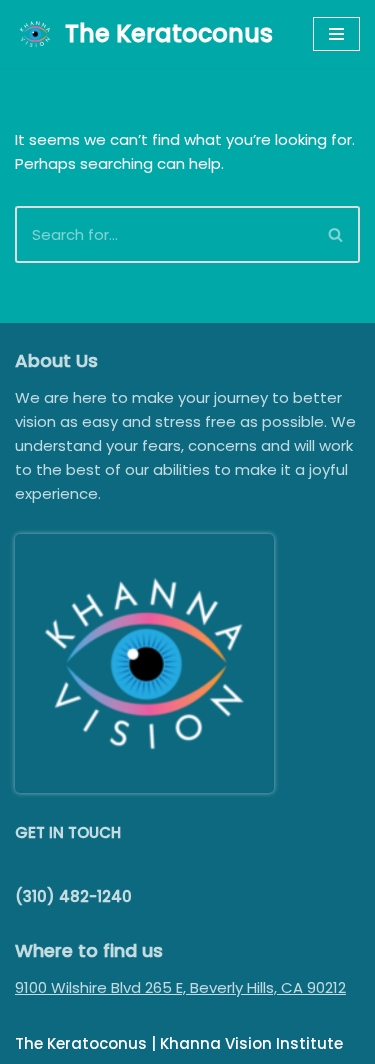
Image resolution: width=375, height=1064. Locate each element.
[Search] (336, 234)
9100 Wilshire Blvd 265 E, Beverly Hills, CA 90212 (180, 987)
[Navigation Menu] (336, 34)
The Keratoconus (81, 1043)
